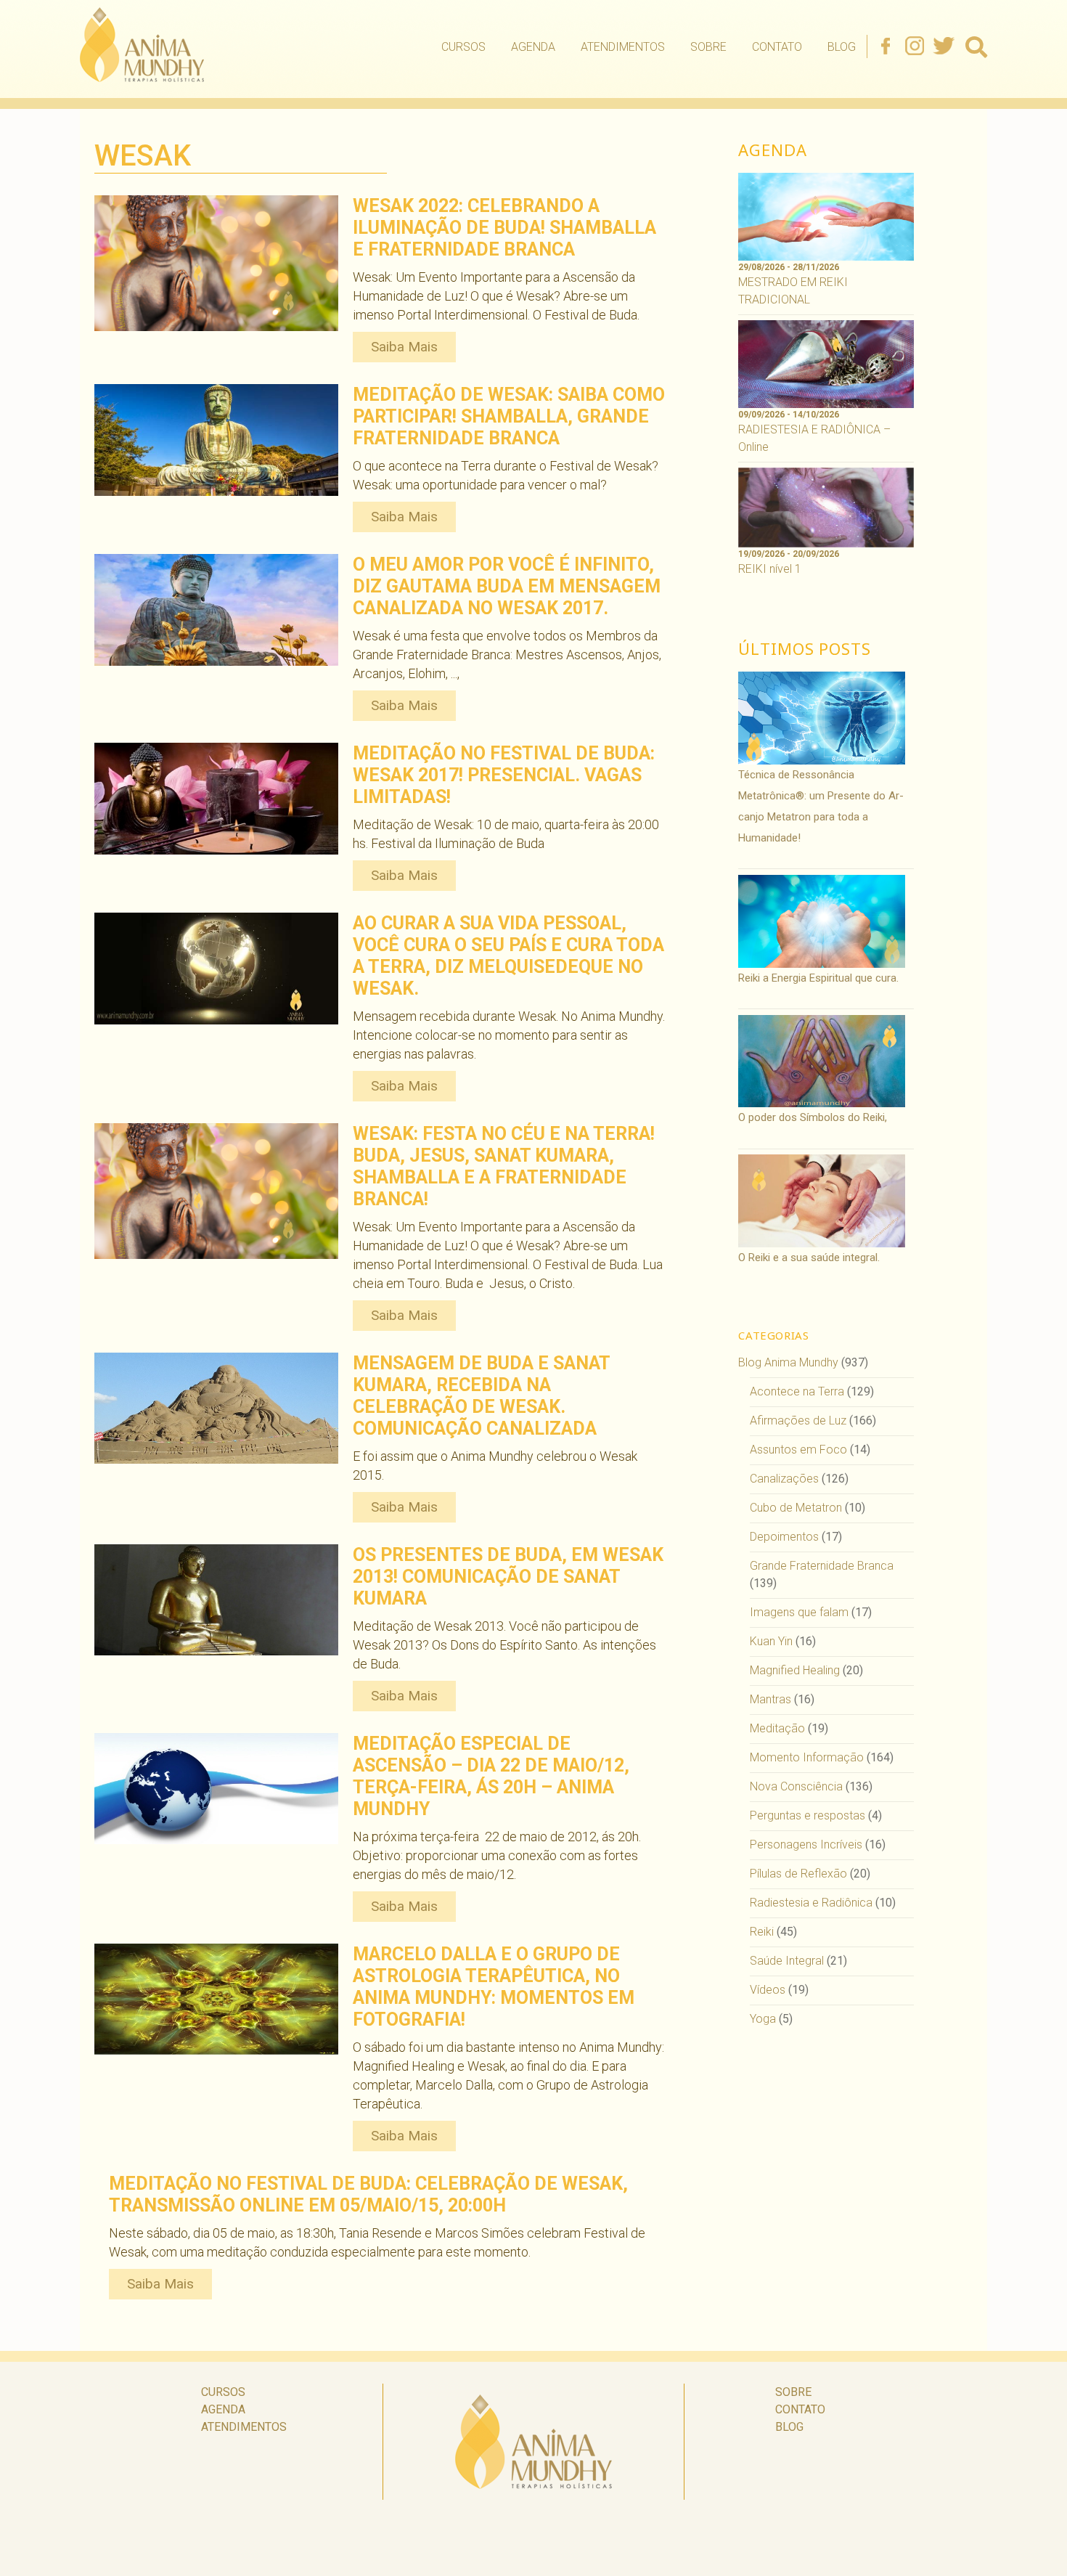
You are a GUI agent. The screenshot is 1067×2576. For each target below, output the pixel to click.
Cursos (463, 47)
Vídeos (768, 1990)
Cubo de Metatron (796, 1508)
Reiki (762, 1932)
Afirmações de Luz (798, 1421)
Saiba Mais (404, 347)
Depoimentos (784, 1537)
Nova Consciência (796, 1786)
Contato (777, 47)
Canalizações (784, 1479)
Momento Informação (807, 1757)
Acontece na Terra (797, 1391)
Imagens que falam (799, 1612)
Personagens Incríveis (806, 1845)
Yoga (763, 2019)
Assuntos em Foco (798, 1450)
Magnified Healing (795, 1670)
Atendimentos (623, 47)
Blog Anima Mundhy (788, 1362)
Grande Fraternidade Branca (822, 1566)
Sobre (708, 47)
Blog (842, 47)
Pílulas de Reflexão (798, 1874)
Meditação (777, 1728)
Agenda (533, 47)
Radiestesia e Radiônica (811, 1903)
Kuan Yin (771, 1641)
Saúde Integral (787, 1961)
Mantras (770, 1699)
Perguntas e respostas (808, 1815)
